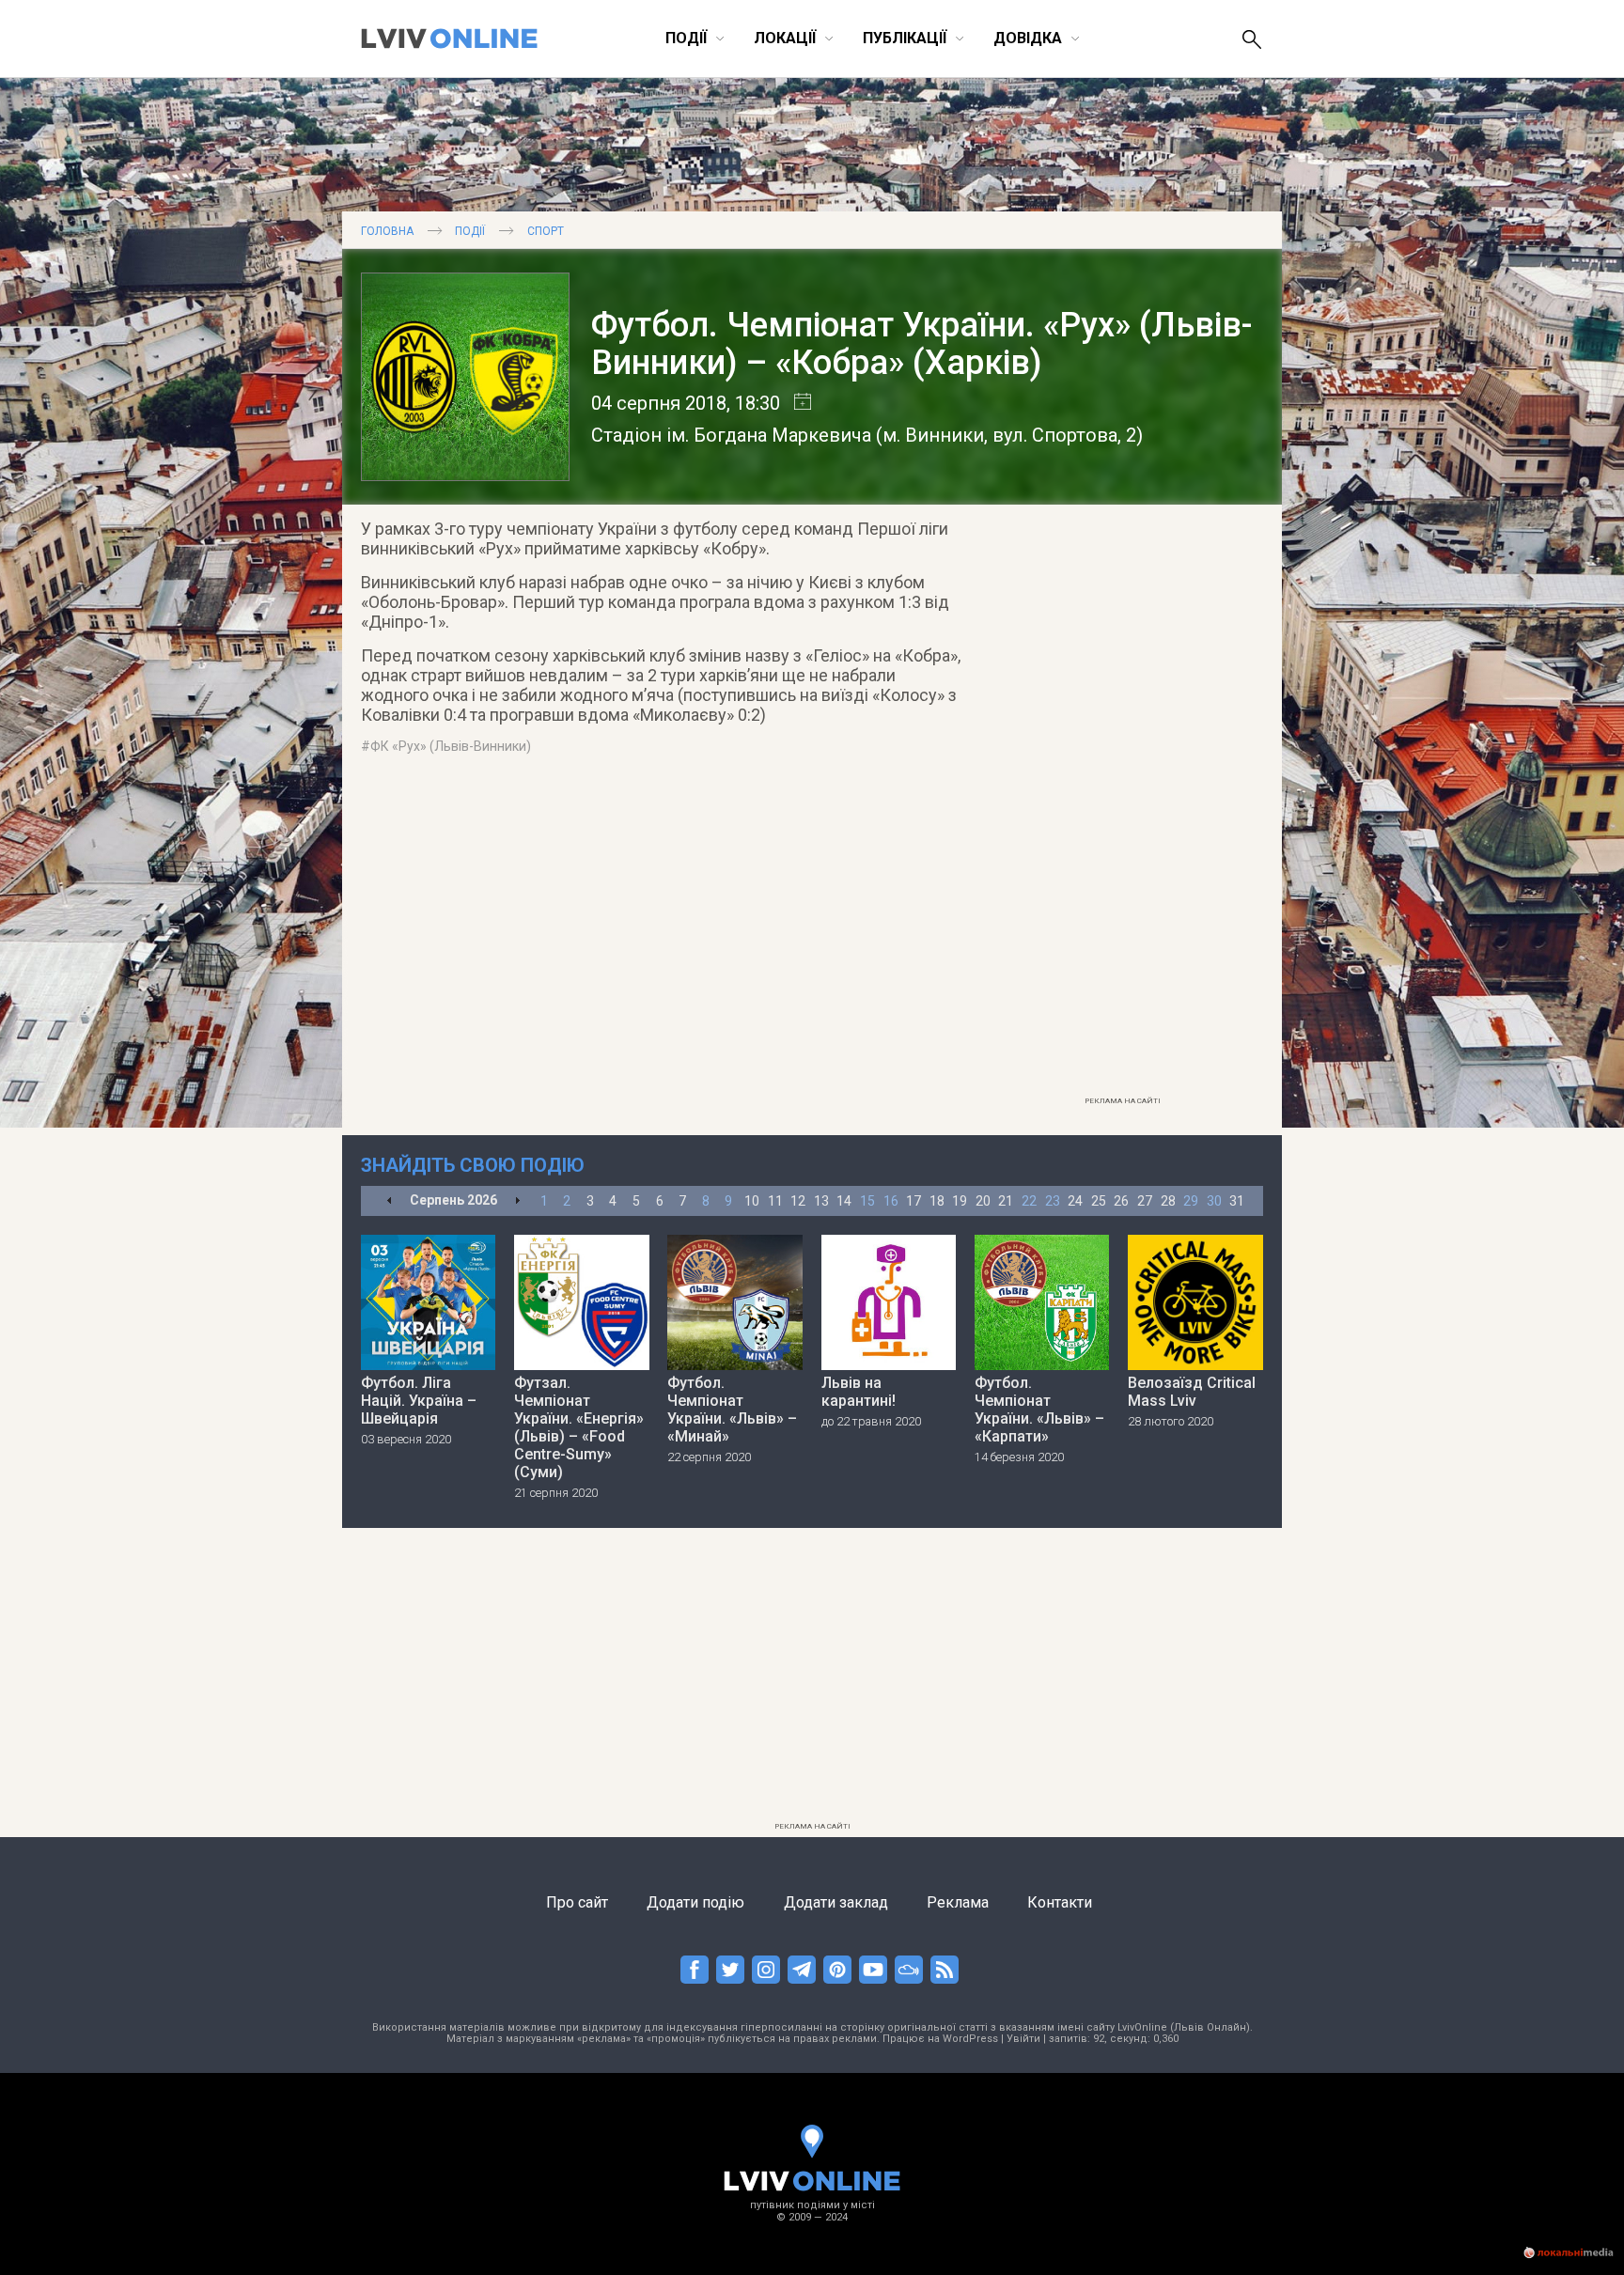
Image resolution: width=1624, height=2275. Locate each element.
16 (891, 1201)
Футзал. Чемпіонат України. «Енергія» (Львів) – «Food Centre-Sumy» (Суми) (579, 1427)
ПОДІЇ (470, 231)
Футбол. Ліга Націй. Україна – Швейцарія (419, 1401)
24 (1075, 1201)
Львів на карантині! (859, 1392)
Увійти (1023, 2039)
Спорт (546, 231)
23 (1053, 1201)
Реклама (958, 1902)
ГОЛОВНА (387, 231)
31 (1237, 1201)
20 (983, 1201)
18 (937, 1201)
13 (821, 1201)
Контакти (1060, 1902)
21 (1006, 1201)
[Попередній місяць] (390, 1201)
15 (867, 1201)
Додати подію (695, 1902)
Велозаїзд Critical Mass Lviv (1192, 1392)
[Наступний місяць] (517, 1201)
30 (1214, 1201)
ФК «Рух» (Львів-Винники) (451, 746)
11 (775, 1201)
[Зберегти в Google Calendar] (796, 403)
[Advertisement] (1122, 805)
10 (752, 1201)
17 (913, 1201)
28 (1168, 1201)
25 (1099, 1201)
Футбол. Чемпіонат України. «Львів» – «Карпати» (1039, 1410)
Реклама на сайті (1123, 1101)
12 (798, 1201)
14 (844, 1201)
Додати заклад (836, 1902)
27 (1145, 1201)
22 (1029, 1201)
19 (960, 1201)
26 (1121, 1201)
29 (1191, 1201)
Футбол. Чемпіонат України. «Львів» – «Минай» (732, 1410)
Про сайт (577, 1902)
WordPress (970, 2039)
